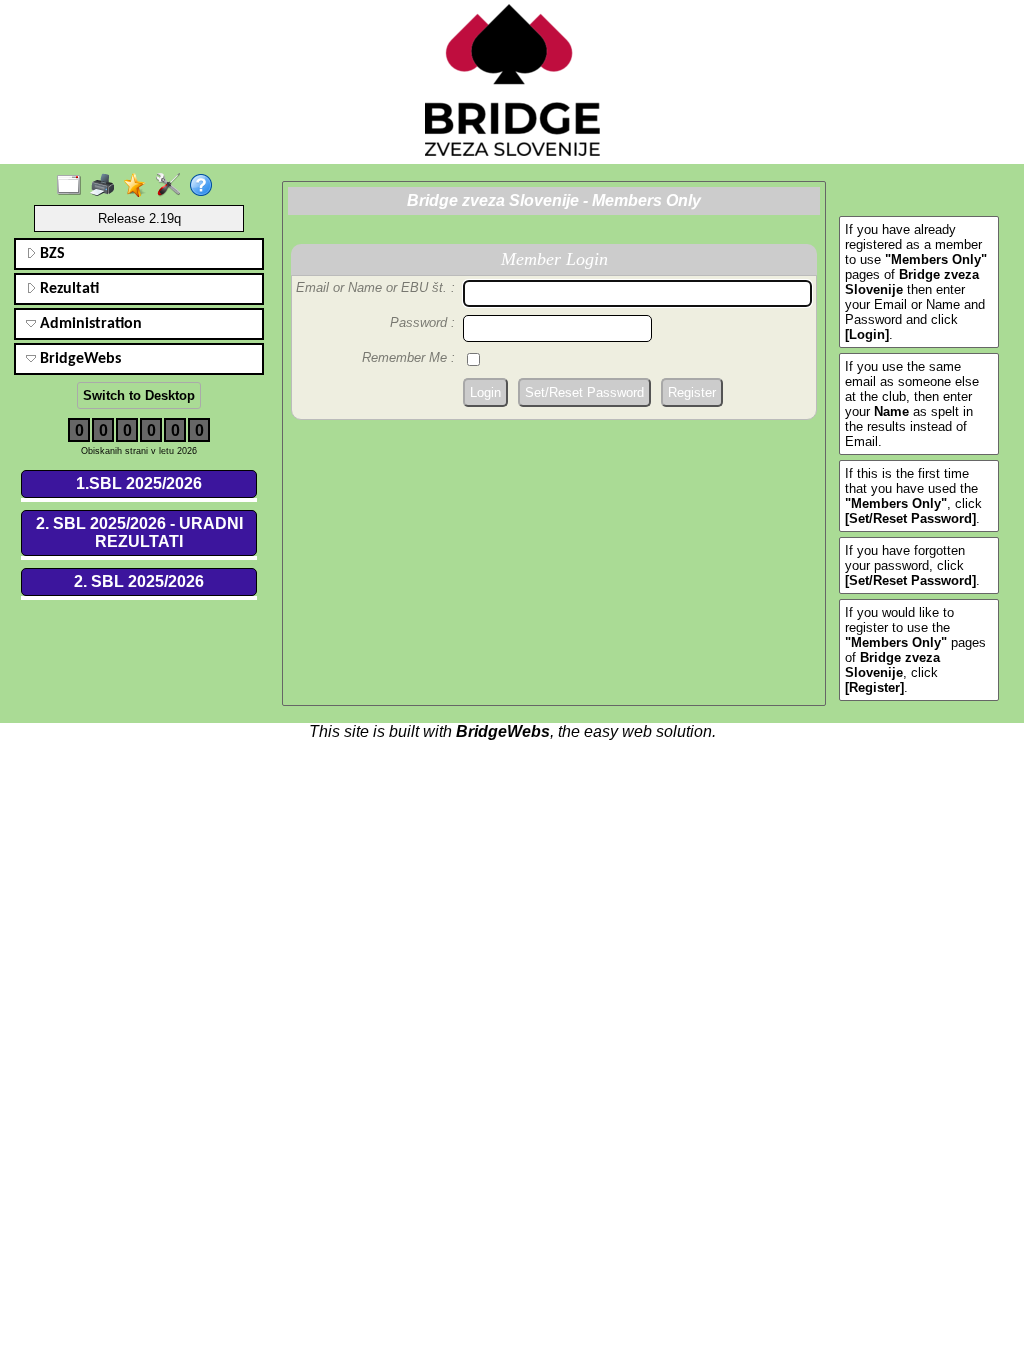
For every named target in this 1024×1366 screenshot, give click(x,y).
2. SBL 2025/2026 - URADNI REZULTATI (139, 532)
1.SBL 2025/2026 (139, 483)
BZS (50, 254)
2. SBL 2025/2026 (139, 581)
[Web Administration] (172, 186)
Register (692, 392)
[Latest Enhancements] (139, 186)
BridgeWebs (78, 359)
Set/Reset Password (584, 392)
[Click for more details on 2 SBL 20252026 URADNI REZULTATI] (139, 558)
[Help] (205, 186)
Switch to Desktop (139, 395)
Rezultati (67, 289)
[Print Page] (106, 186)
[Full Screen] (73, 186)
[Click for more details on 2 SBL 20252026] (139, 598)
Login (485, 392)
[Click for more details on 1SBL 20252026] (139, 500)
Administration (89, 324)
